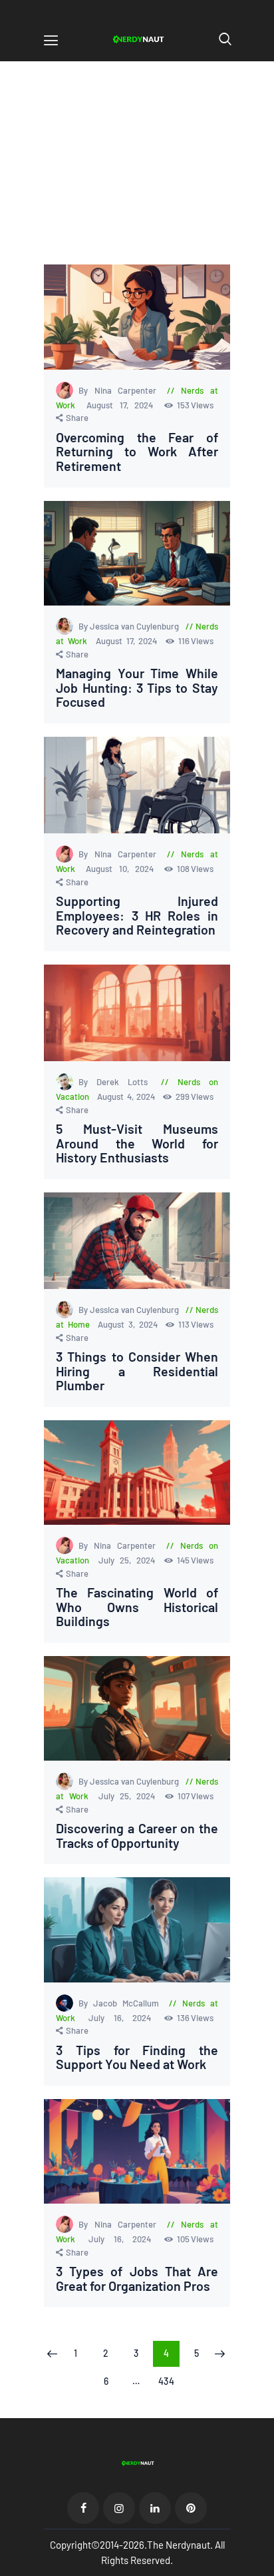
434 (169, 2381)
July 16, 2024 (124, 2018)
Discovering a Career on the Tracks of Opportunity (137, 1836)
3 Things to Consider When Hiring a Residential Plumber (137, 1371)
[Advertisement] (137, 175)
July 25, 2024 (129, 1560)
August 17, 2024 (123, 405)
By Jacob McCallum (121, 2003)
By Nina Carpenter (120, 390)
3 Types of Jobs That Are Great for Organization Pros (137, 2279)
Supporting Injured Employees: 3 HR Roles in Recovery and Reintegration (137, 916)
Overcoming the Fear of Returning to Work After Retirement (137, 452)
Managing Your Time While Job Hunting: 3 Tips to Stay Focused (137, 688)
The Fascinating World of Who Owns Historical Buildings (137, 1607)
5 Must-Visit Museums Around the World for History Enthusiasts (137, 1143)
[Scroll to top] (265, 2567)
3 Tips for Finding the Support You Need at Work (137, 2057)
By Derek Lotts (117, 1082)
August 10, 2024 (123, 869)
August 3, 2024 (129, 1324)
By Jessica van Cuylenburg (130, 626)
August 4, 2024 (128, 1096)
